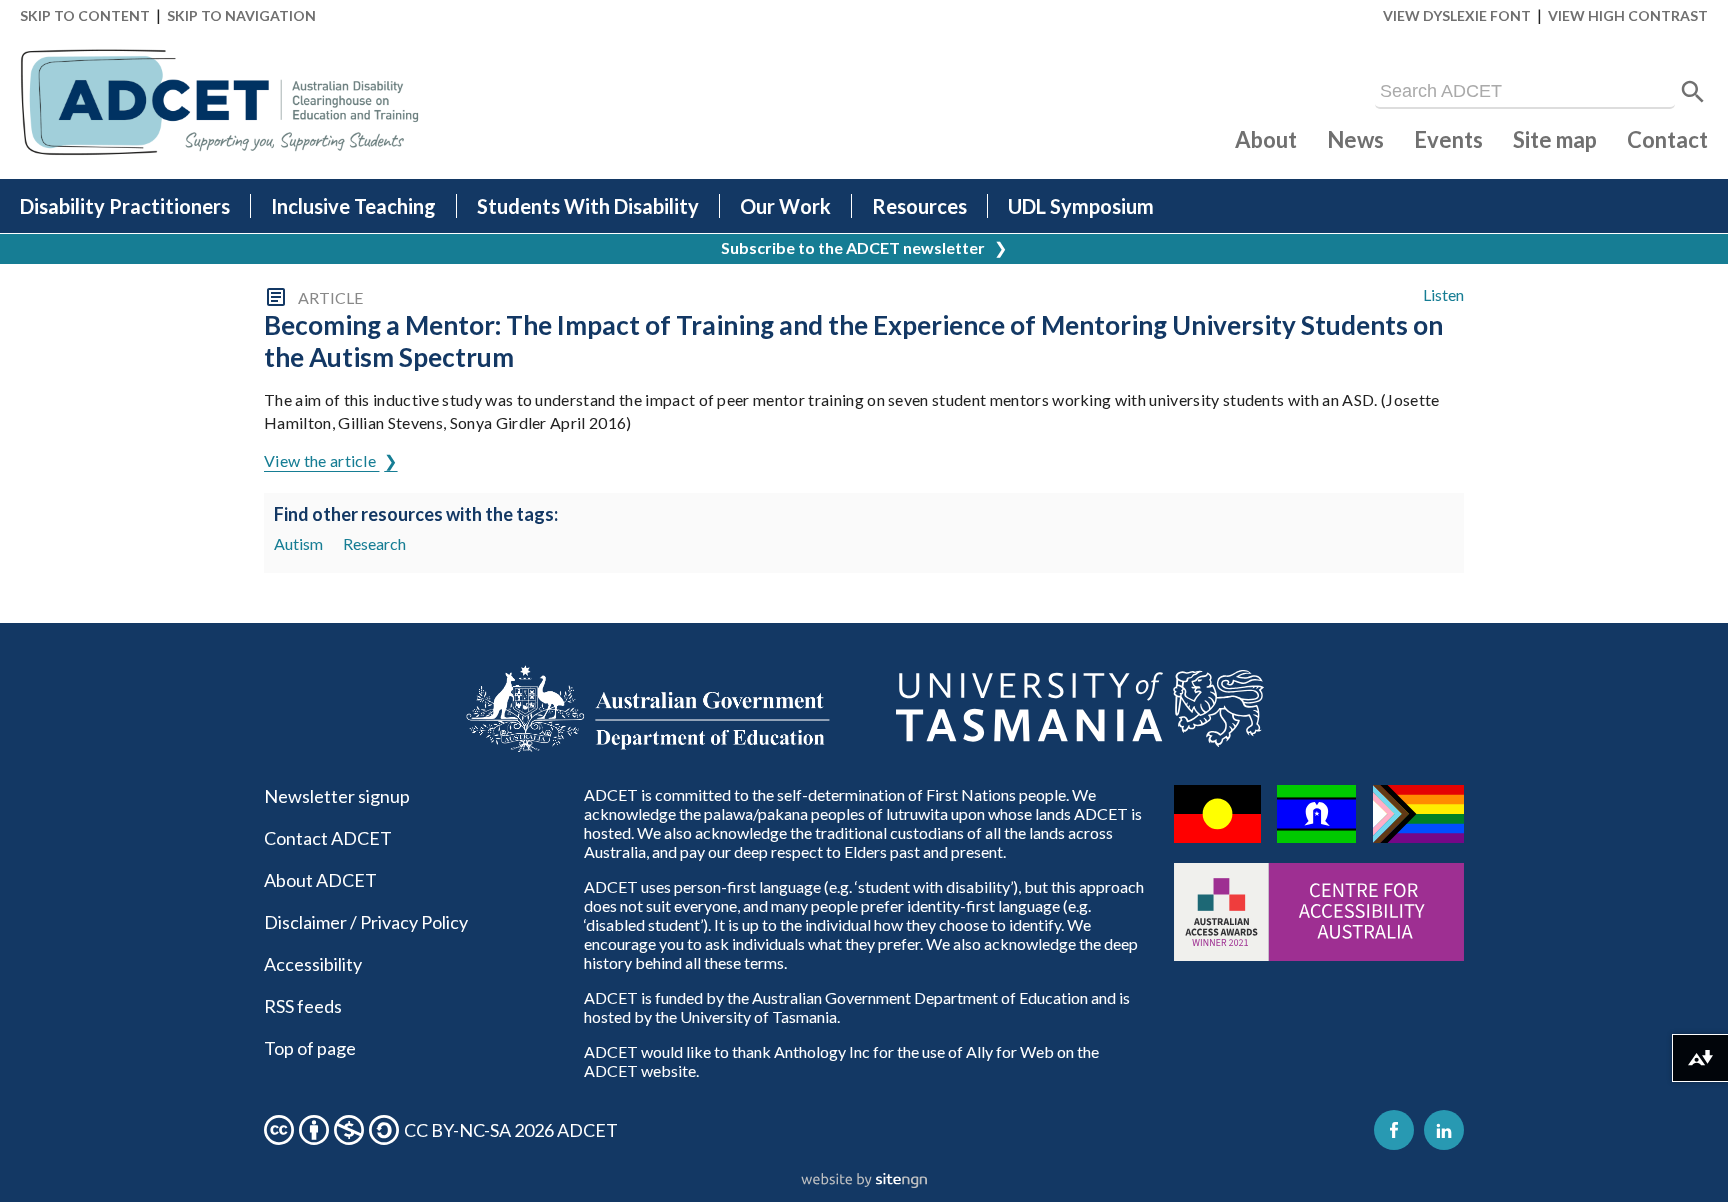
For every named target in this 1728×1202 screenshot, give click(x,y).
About (1266, 139)
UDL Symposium (1081, 206)
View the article (321, 460)
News (1355, 139)
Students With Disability (588, 206)
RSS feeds (303, 1006)
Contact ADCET (328, 838)
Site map (1555, 139)
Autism (298, 543)
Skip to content (85, 15)
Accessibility (313, 964)
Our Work (785, 206)
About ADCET (320, 880)
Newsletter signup (337, 796)
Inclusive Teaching (353, 206)
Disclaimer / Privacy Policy (366, 922)
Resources (919, 206)
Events (1448, 139)
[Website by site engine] (864, 1181)
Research (374, 543)
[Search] (1693, 92)
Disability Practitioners (125, 206)
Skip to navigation (241, 15)
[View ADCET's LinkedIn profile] (1444, 1130)
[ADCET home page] (220, 102)
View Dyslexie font (1457, 15)
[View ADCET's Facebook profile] (1394, 1130)
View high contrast (1628, 15)
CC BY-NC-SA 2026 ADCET (511, 1130)
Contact (1667, 139)
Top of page (310, 1048)
